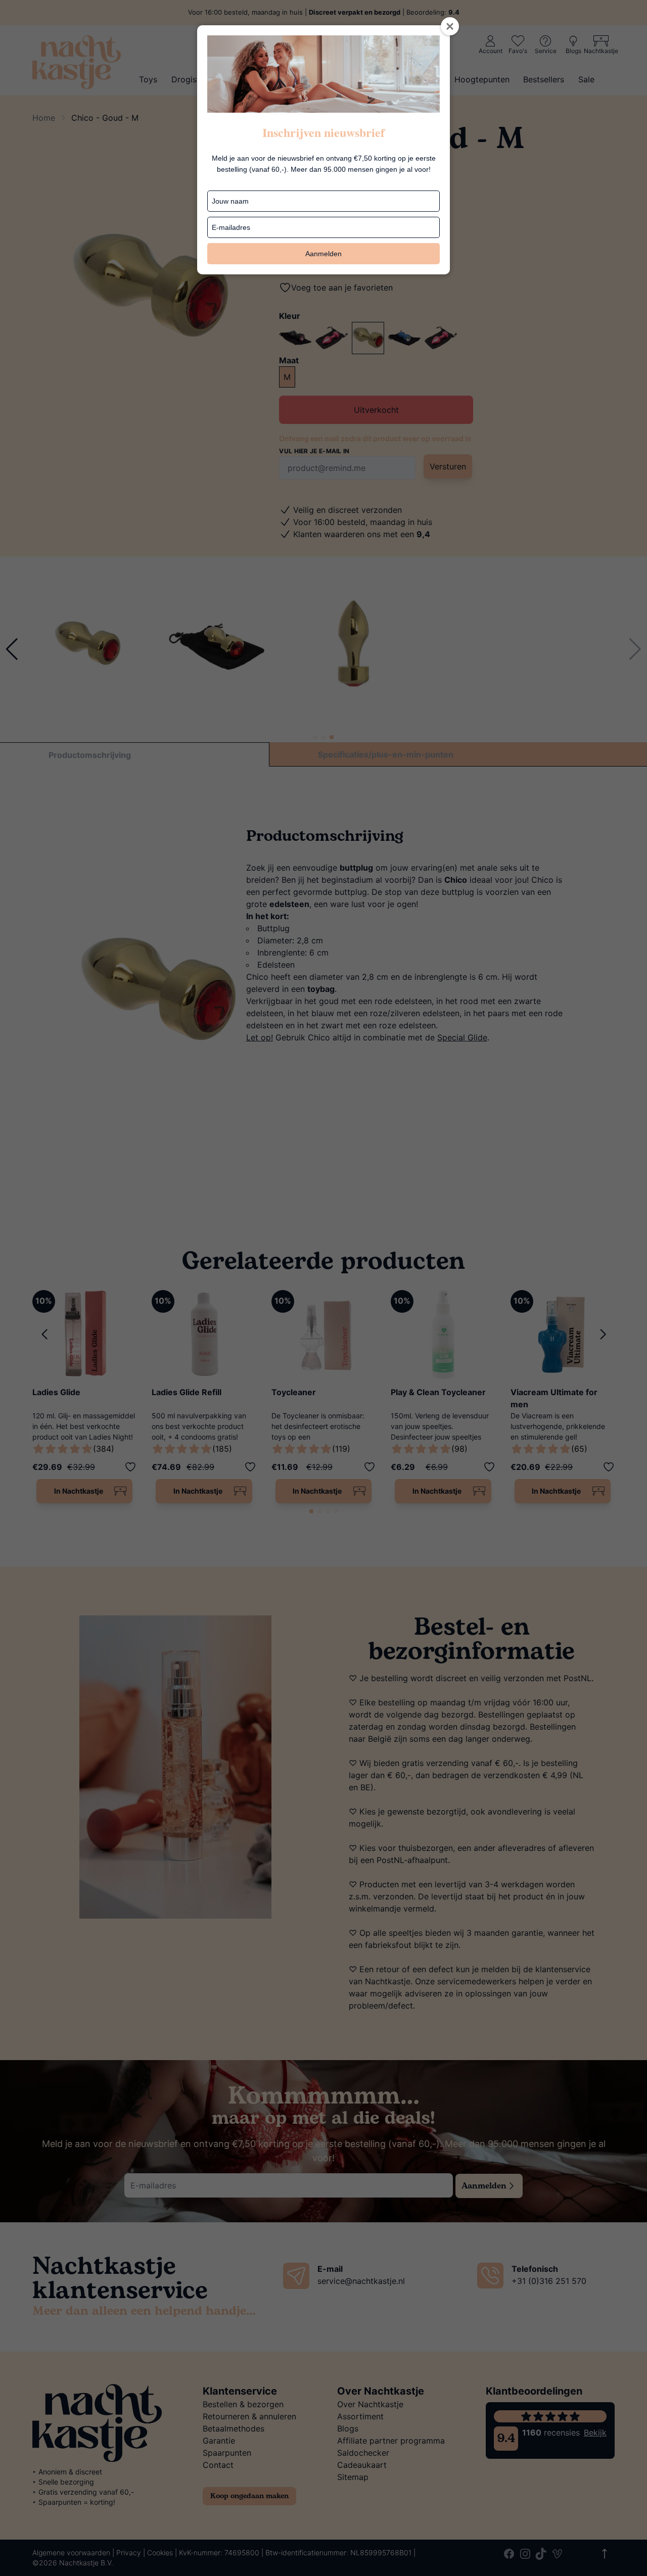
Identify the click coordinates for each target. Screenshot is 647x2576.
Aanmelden (323, 254)
